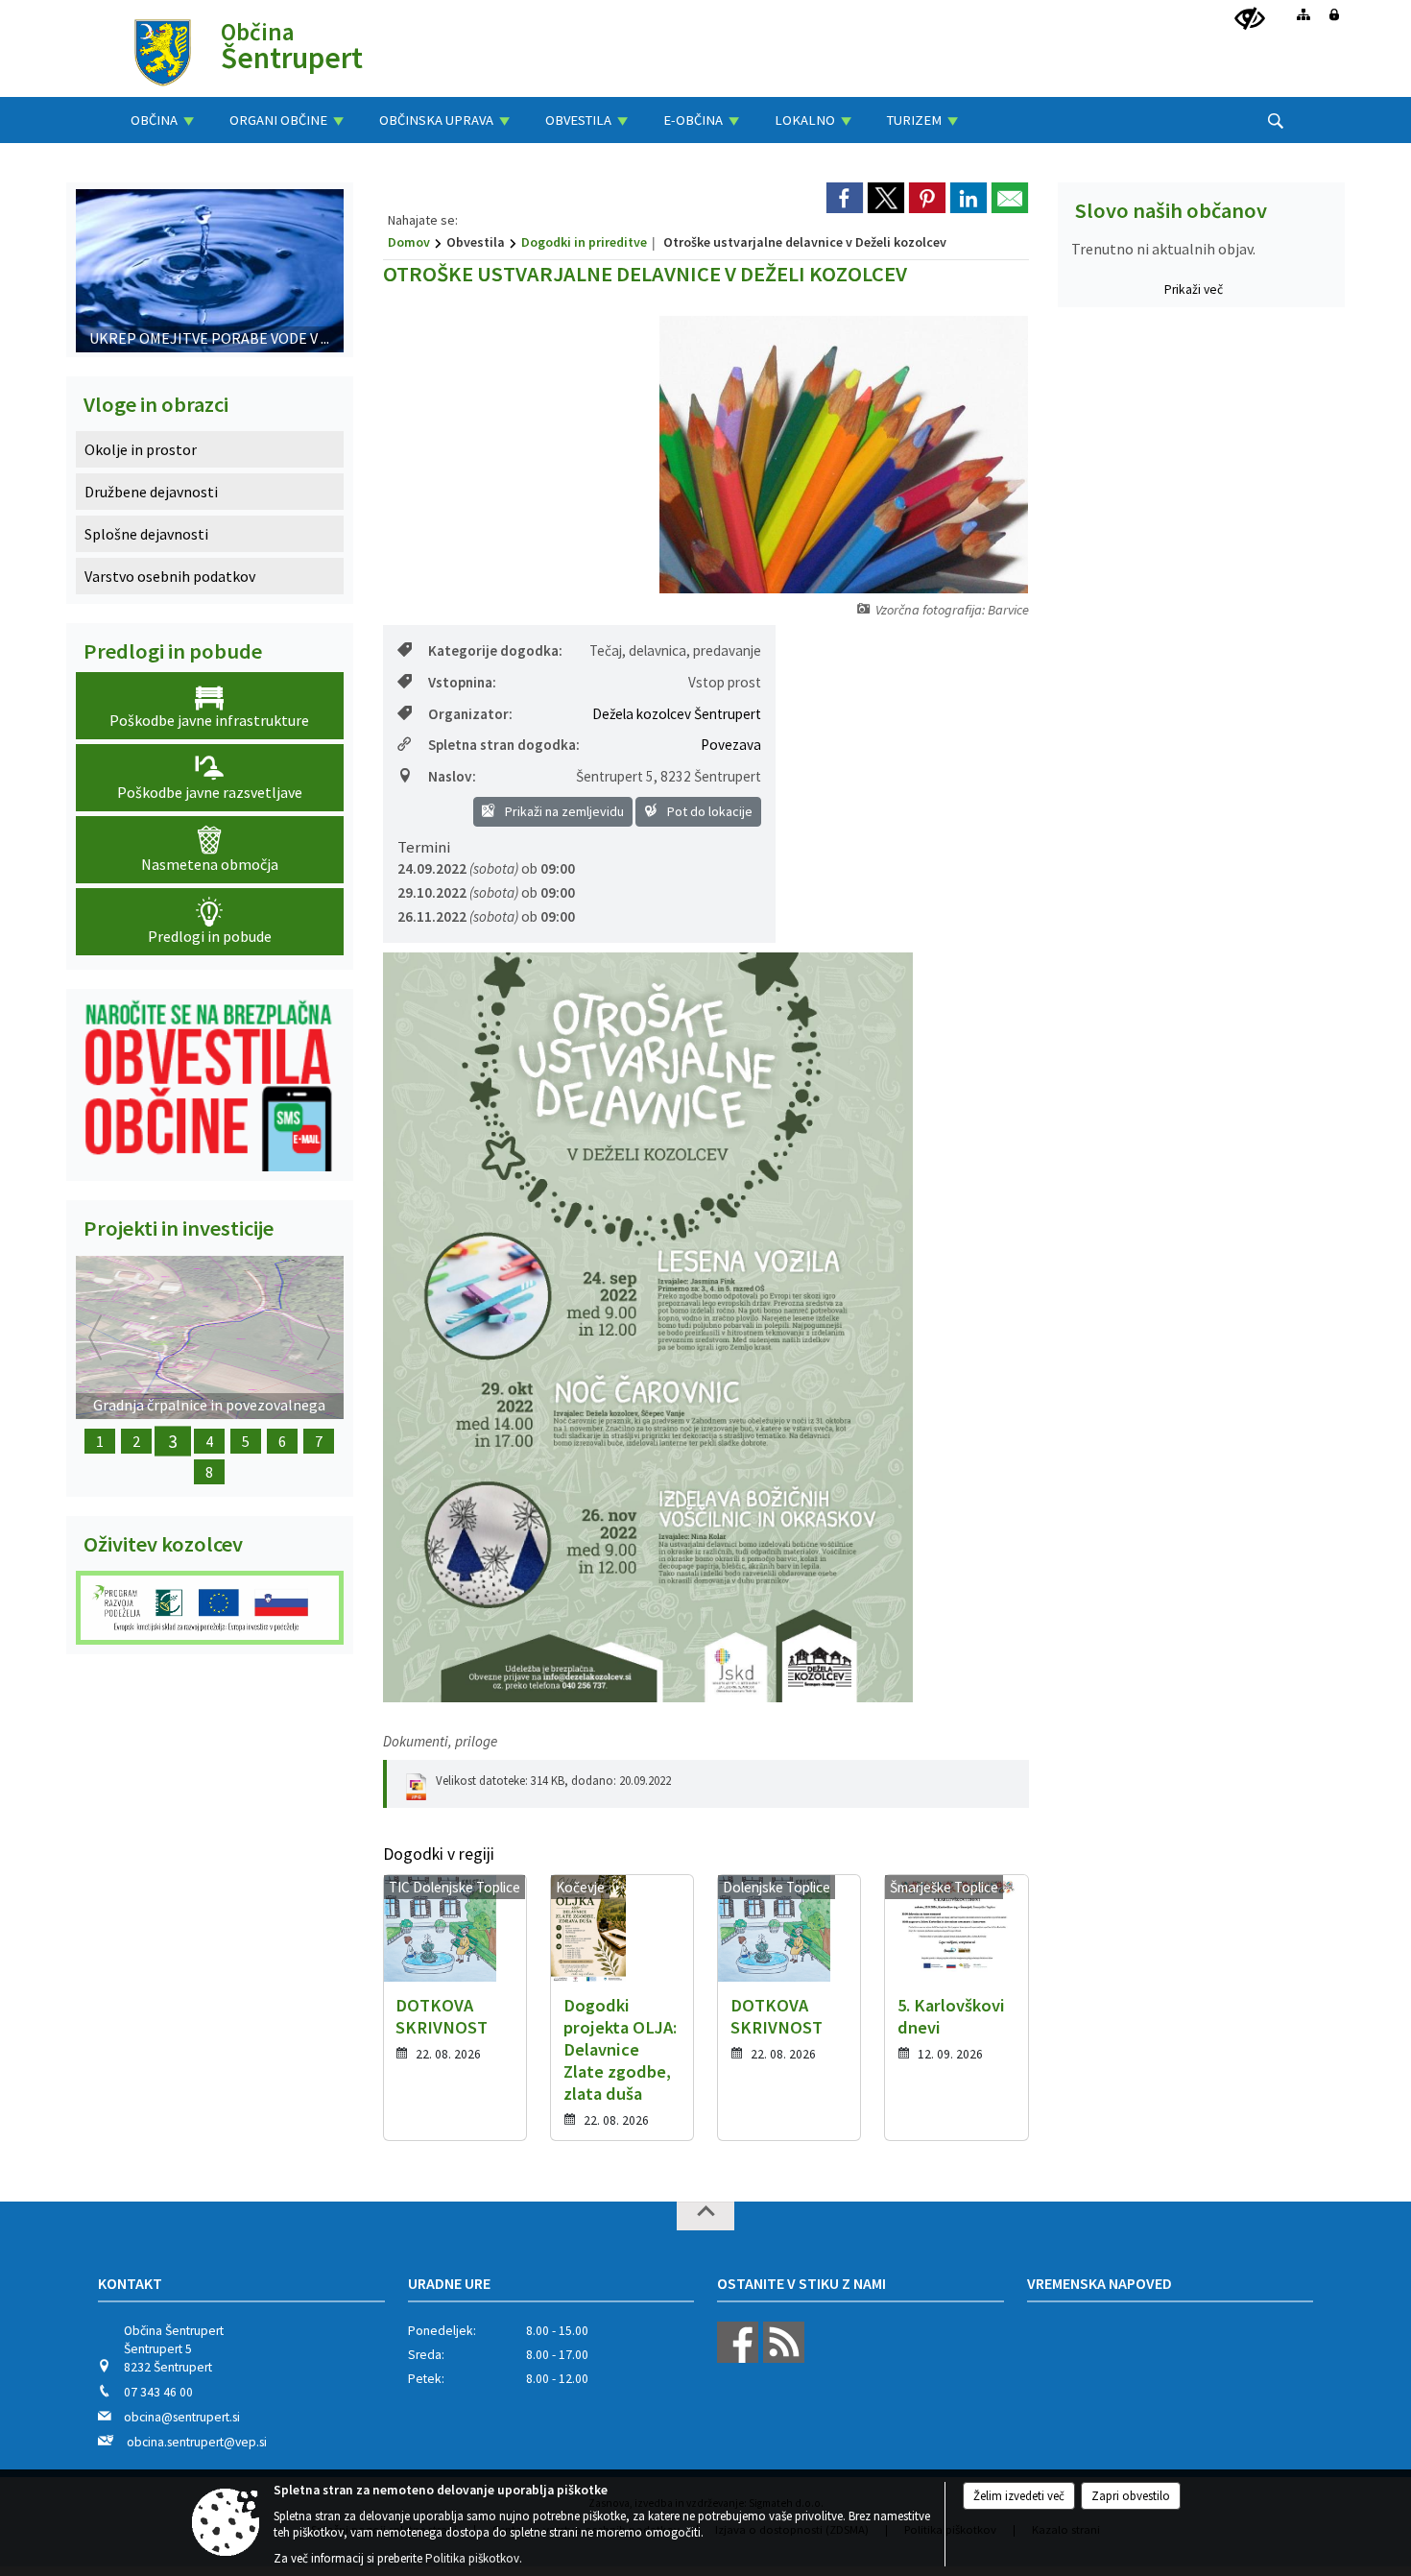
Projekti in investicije (179, 1228)
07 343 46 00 (158, 2392)
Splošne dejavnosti (146, 534)
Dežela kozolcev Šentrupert (677, 714)
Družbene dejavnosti (151, 492)
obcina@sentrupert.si (182, 2417)
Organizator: (470, 714)
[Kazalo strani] (1303, 14)
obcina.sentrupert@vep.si (197, 2442)
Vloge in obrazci (156, 404)
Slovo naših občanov (1171, 210)
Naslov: (452, 776)
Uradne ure (449, 2283)
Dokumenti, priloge (440, 1741)
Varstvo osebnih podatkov (170, 576)
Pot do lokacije (708, 811)
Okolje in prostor (141, 449)
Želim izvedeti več (1019, 2496)
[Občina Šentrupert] (163, 51)
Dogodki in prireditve (584, 242)
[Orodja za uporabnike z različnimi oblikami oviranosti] (1250, 19)
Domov (409, 242)
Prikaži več (1194, 289)
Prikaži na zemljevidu (563, 811)
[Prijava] (1334, 14)
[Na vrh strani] (705, 2216)
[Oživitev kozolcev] (210, 1608)
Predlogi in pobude (173, 651)
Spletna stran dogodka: (504, 745)
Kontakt (130, 2283)
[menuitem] (162, 120)
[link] (845, 198)
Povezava (731, 745)
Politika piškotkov (472, 2558)
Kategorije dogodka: (495, 650)
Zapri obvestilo (1131, 2496)
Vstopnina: (462, 682)
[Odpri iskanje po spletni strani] (1276, 121)
